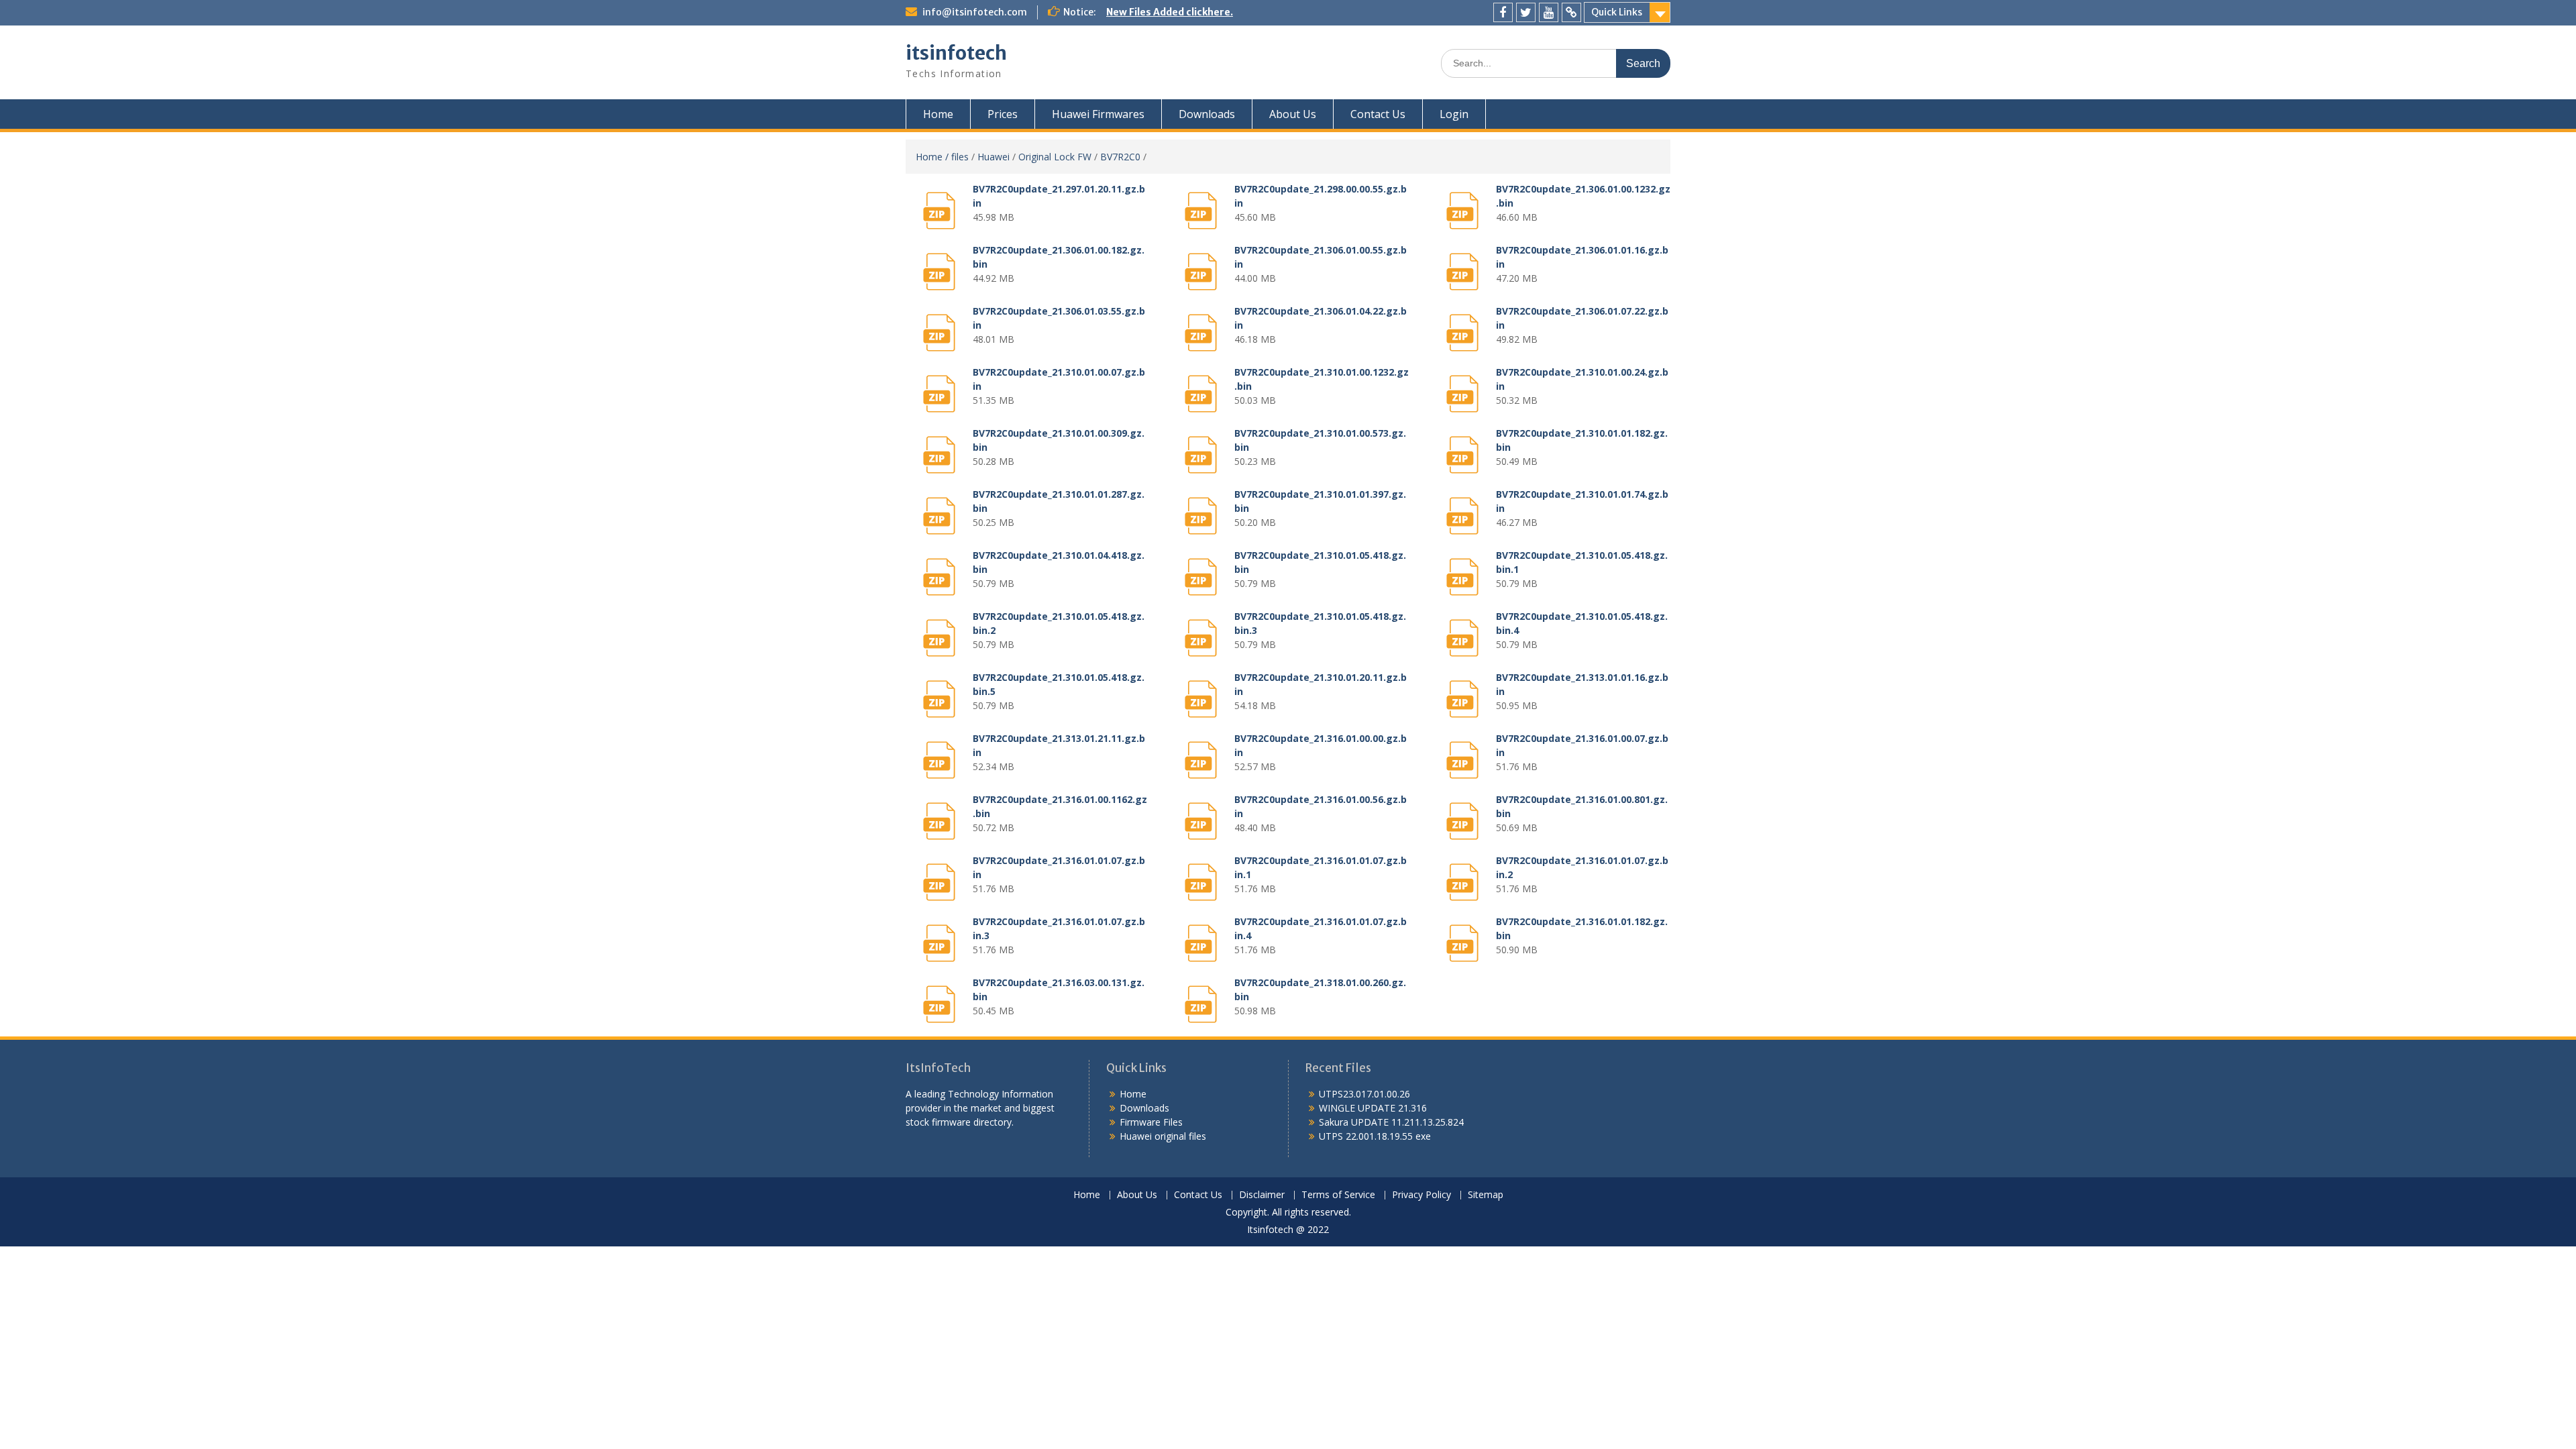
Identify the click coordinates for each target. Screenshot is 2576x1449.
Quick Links (1617, 12)
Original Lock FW (1055, 157)
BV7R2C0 (1120, 157)
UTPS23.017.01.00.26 (1364, 1094)
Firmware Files (1151, 1122)
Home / (933, 157)
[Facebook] (1503, 12)
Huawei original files (1163, 1136)
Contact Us (1378, 114)
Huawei (994, 157)
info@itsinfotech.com (975, 12)
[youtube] (1549, 12)
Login (1454, 114)
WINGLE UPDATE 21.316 (1373, 1108)
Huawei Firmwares (1098, 114)
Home (938, 114)
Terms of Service (1338, 1195)
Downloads (1207, 114)
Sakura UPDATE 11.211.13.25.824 (1391, 1122)
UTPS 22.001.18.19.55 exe (1375, 1136)
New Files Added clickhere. (1170, 12)
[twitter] (1526, 12)
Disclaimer (1262, 1195)
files (960, 157)
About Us (1293, 114)
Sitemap (1486, 1195)
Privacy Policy (1421, 1195)
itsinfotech (956, 53)
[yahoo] (1571, 12)
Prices (1003, 114)
